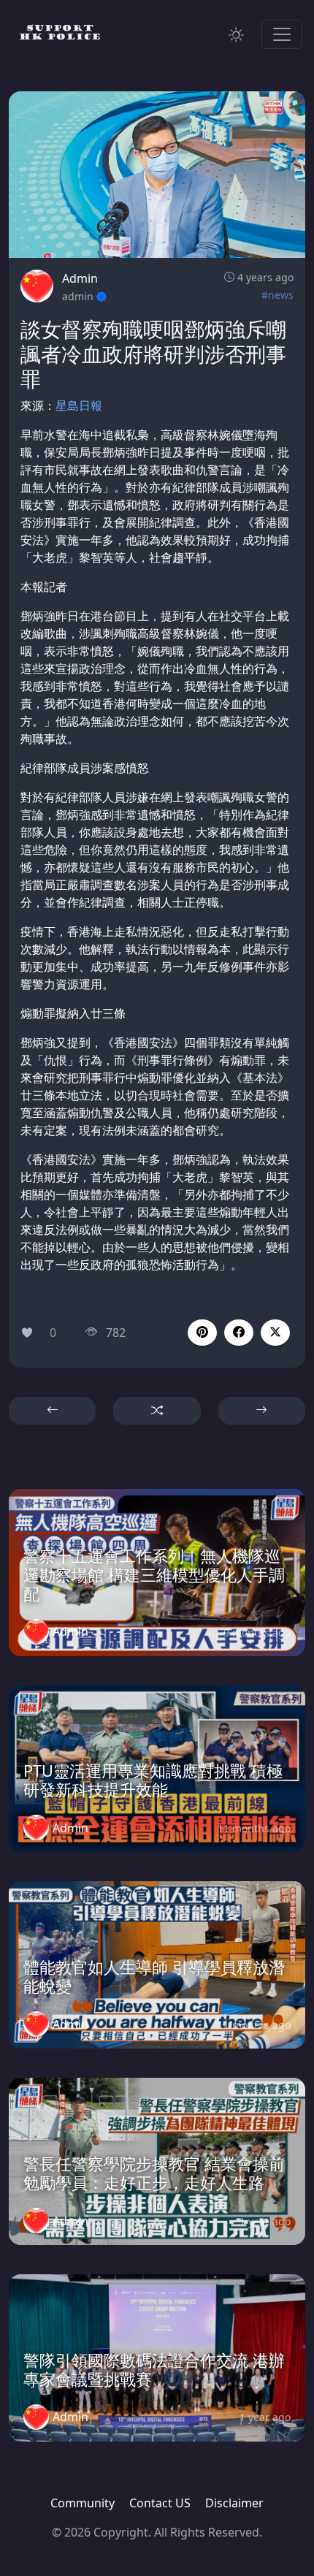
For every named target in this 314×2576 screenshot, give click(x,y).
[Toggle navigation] (282, 34)
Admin (80, 278)
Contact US (160, 2503)
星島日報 (79, 405)
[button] (239, 1333)
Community (83, 2503)
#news (277, 295)
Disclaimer (234, 2503)
